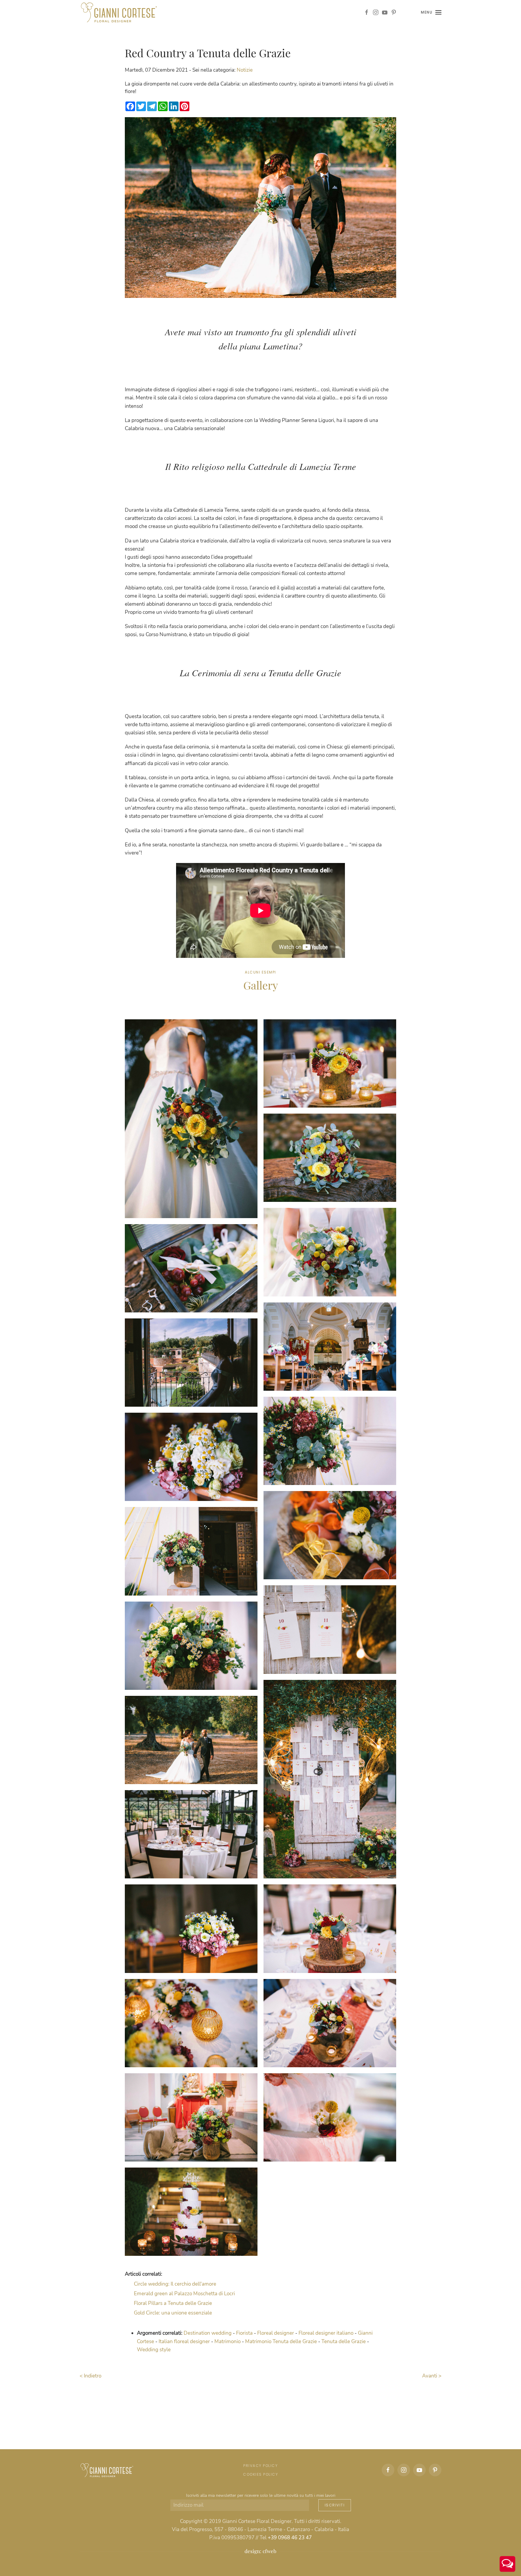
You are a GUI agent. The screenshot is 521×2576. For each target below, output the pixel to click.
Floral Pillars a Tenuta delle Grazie (173, 2303)
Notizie (245, 70)
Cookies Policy (260, 2474)
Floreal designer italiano (326, 2333)
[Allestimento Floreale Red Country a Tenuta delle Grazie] (191, 1119)
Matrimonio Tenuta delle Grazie (281, 2342)
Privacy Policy (260, 2466)
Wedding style (154, 2350)
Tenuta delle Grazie (344, 2342)
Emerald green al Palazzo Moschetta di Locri (184, 2294)
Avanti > (432, 2376)
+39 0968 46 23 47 (290, 2538)
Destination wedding (208, 2333)
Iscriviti (335, 2505)
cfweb (270, 2551)
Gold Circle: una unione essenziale (173, 2313)
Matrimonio (227, 2342)
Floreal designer (276, 2333)
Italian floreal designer (184, 2342)
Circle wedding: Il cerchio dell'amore (175, 2284)
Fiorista (244, 2333)
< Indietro (90, 2376)
